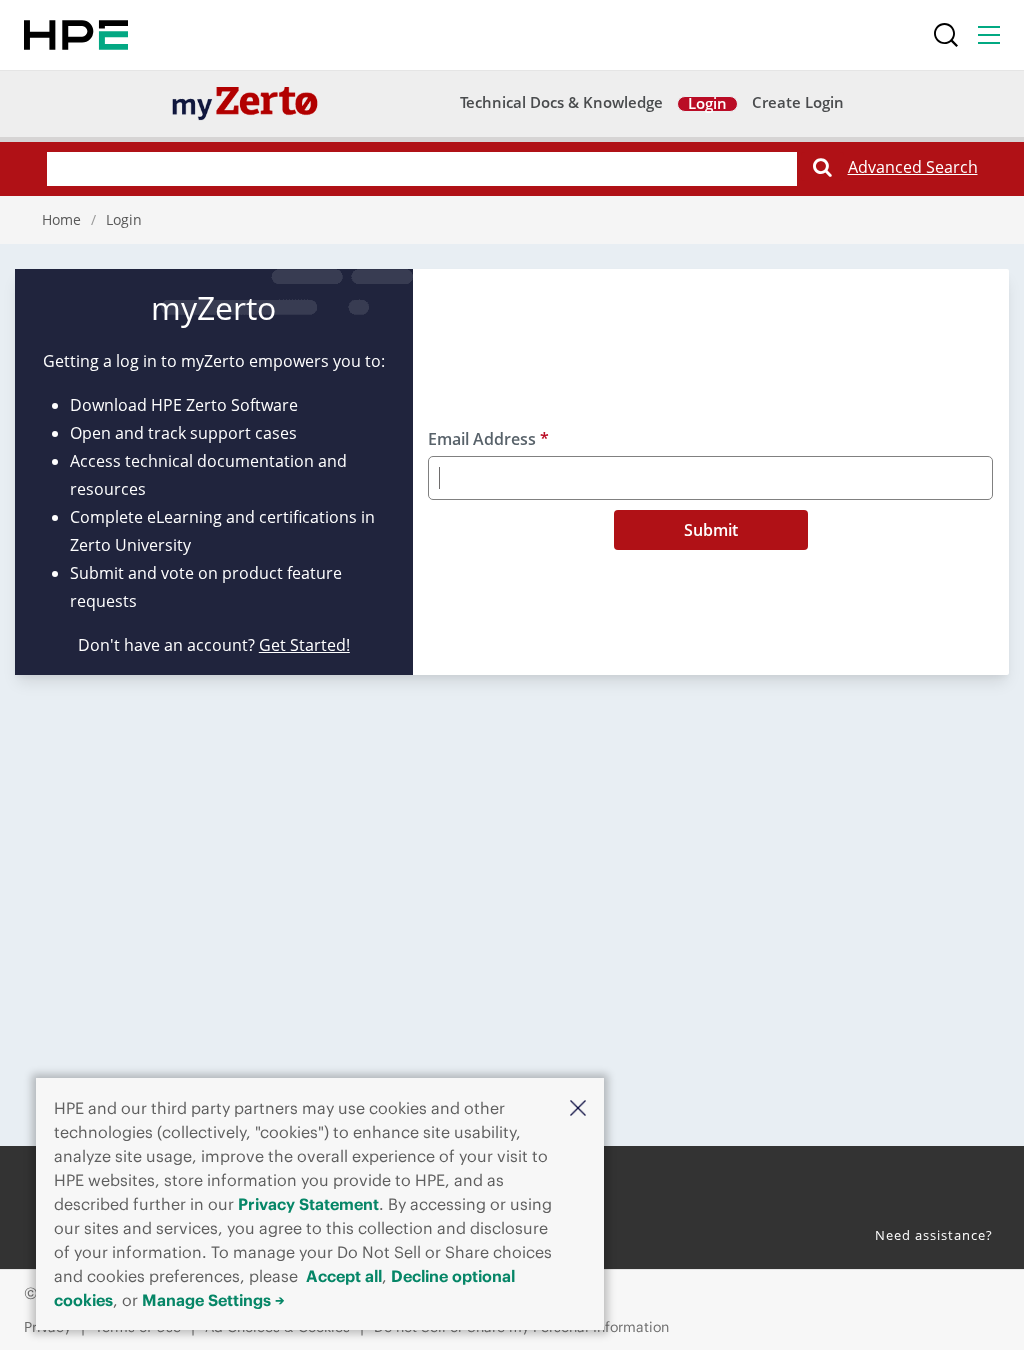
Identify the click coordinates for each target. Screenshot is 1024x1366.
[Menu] (989, 35)
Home (61, 219)
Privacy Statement (308, 1204)
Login (707, 104)
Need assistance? (934, 1235)
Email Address (488, 439)
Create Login (798, 103)
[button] (578, 1107)
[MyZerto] (245, 102)
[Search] (946, 35)
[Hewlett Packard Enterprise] (76, 35)
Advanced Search (913, 167)
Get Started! (304, 645)
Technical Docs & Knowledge (561, 103)
